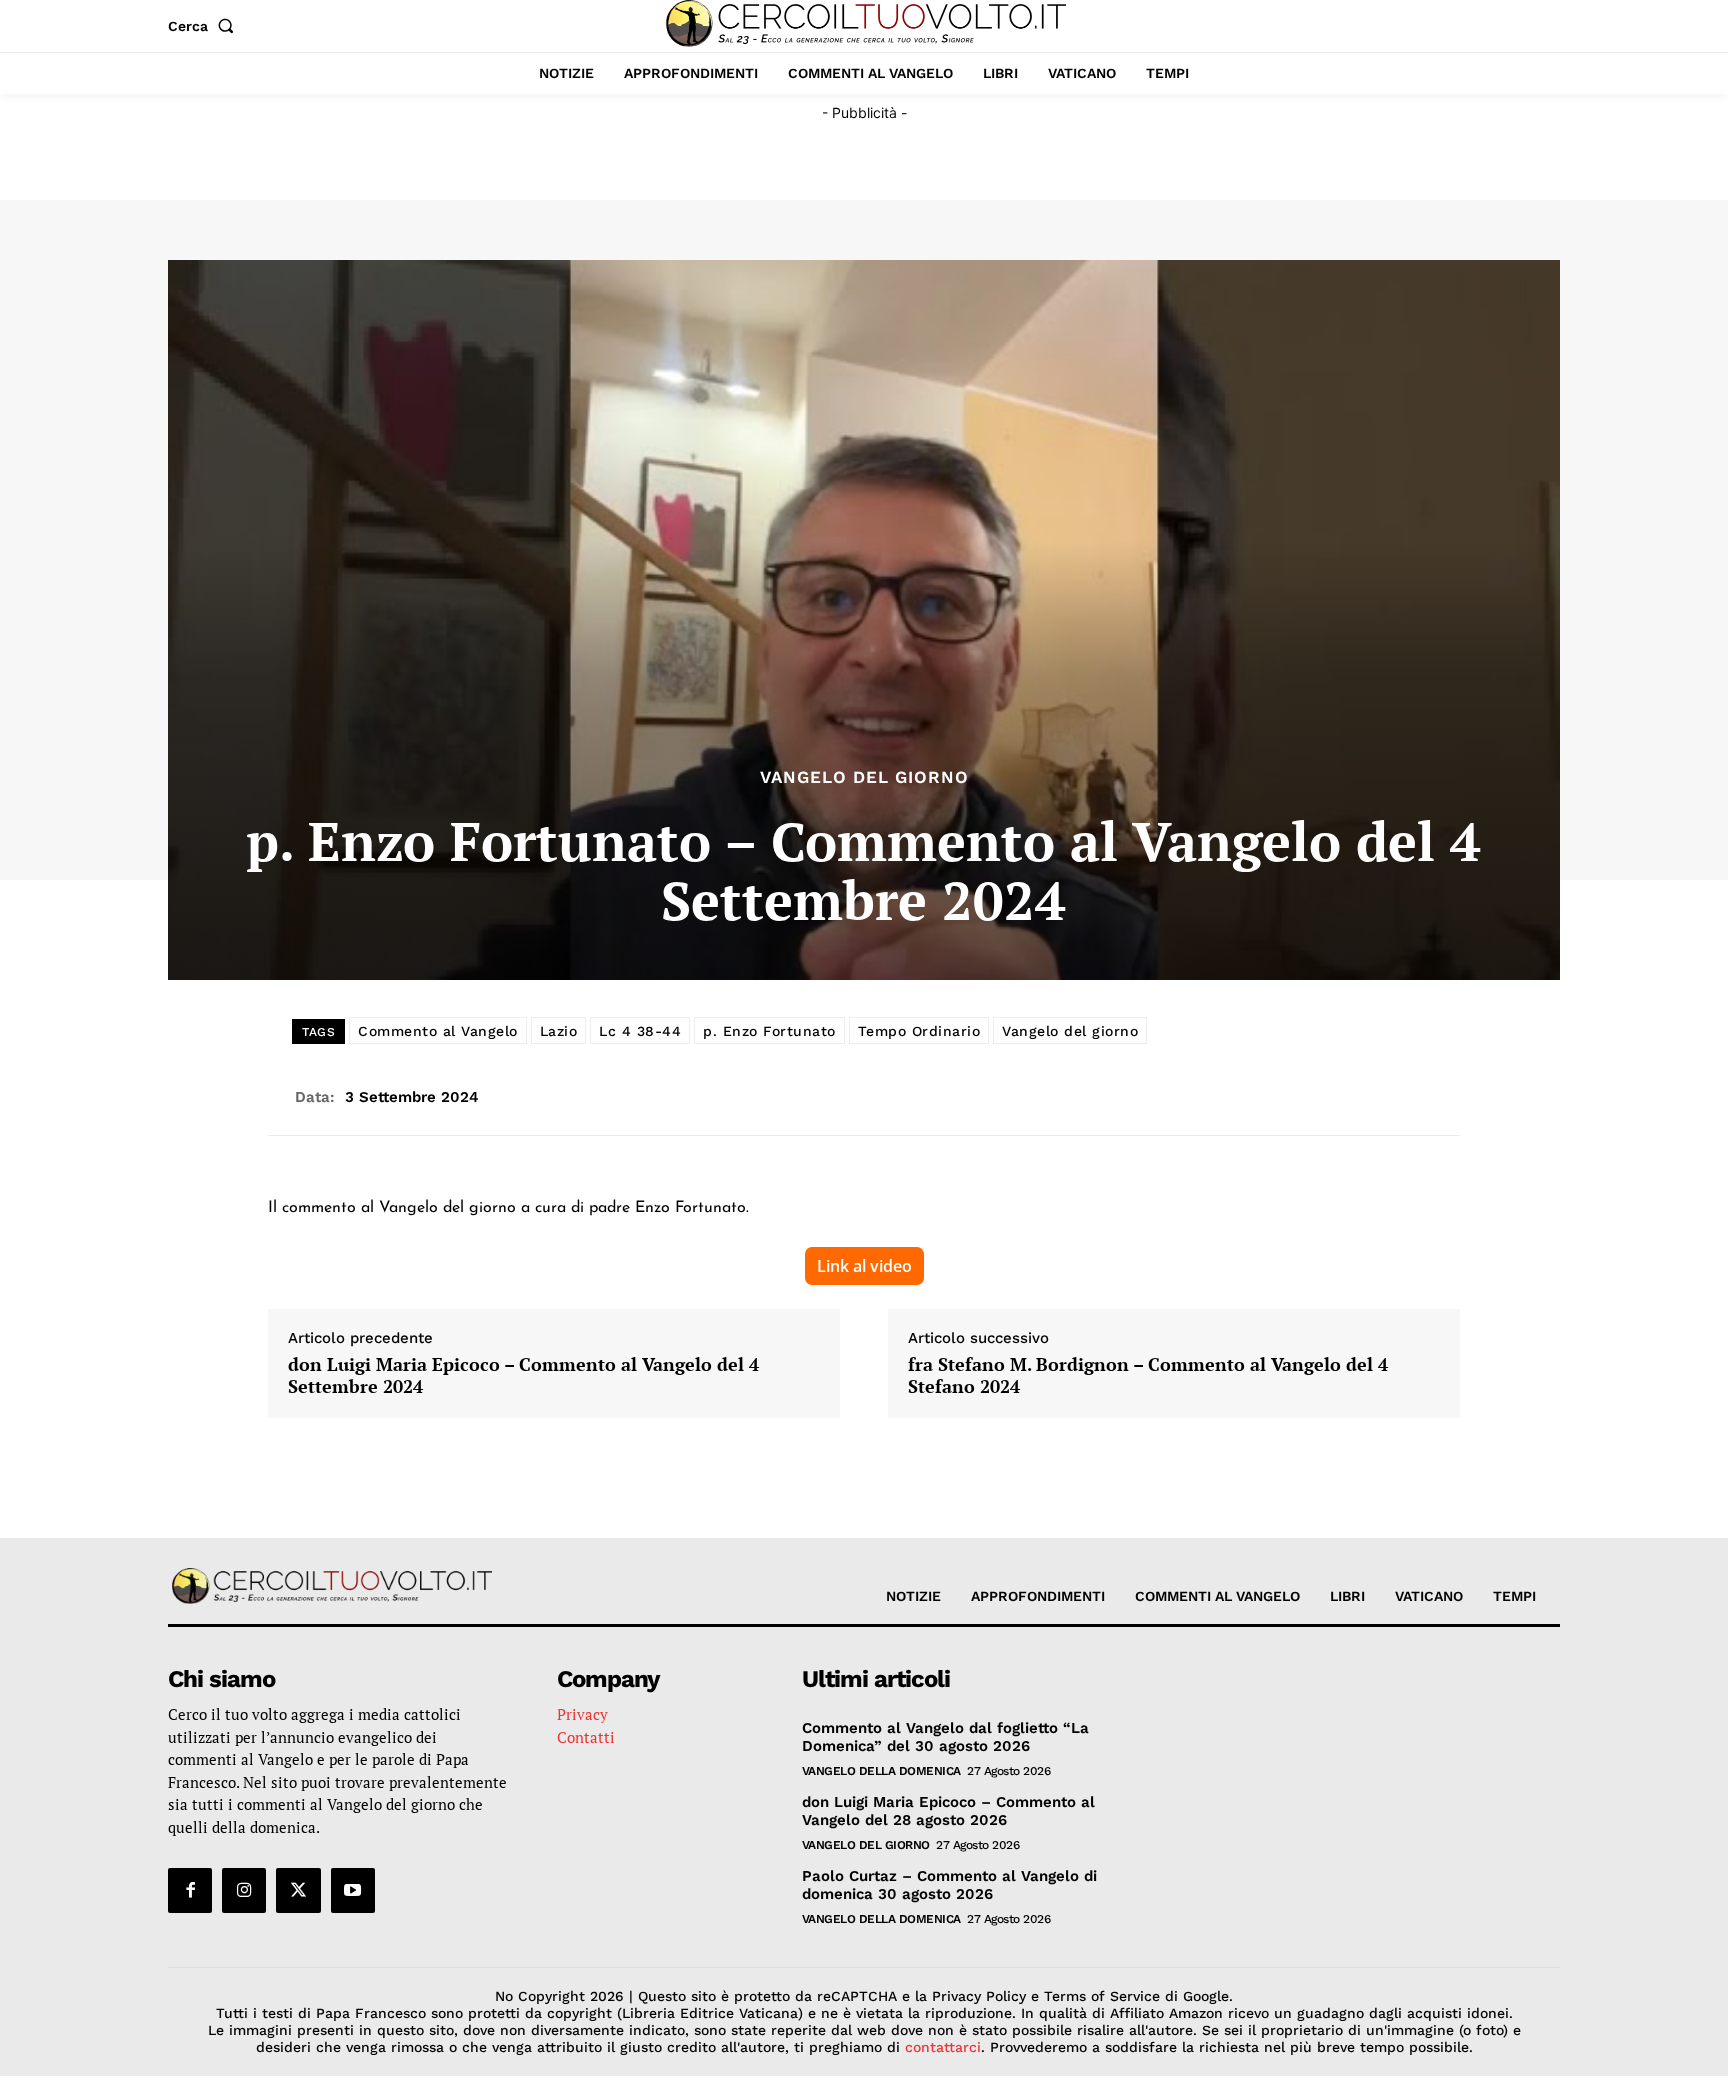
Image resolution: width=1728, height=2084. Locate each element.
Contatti (586, 1737)
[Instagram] (244, 1890)
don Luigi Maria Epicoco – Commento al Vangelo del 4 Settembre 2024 (523, 1375)
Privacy (582, 1714)
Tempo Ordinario (919, 1031)
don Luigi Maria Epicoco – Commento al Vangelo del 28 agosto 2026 (948, 1811)
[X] (298, 1890)
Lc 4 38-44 (640, 1031)
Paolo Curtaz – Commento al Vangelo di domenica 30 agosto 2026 (949, 1885)
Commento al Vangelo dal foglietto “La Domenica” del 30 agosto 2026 (945, 1737)
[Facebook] (190, 1890)
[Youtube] (353, 1890)
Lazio (559, 1031)
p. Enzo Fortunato (769, 1031)
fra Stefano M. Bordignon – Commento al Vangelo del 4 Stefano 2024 (1148, 1375)
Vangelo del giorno (1070, 1031)
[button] (205, 26)
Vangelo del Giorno (864, 777)
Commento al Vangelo (438, 1031)
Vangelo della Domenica (881, 1771)
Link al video (864, 1266)
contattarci (943, 2047)
